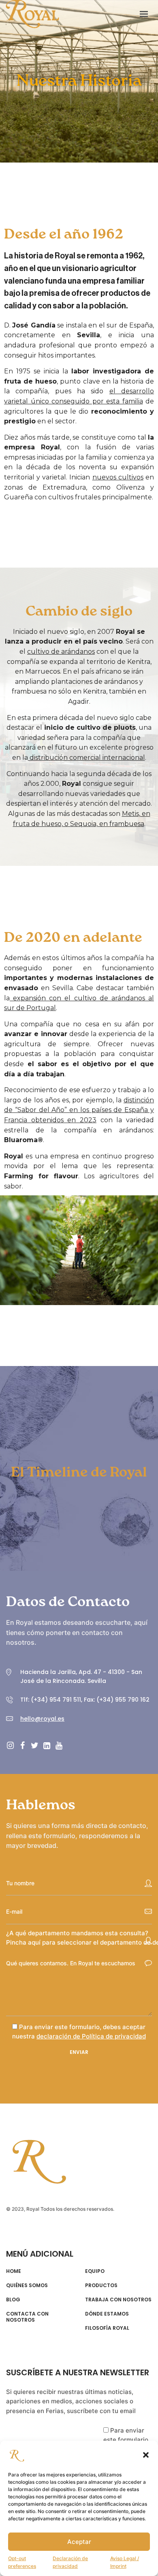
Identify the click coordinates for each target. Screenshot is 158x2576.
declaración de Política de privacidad (91, 2036)
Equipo (95, 2271)
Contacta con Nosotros (27, 2317)
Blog (13, 2300)
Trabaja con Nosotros (118, 2300)
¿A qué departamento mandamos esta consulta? (77, 1933)
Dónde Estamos (107, 2314)
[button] (146, 2455)
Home (14, 2271)
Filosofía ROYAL (107, 2328)
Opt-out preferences (22, 2562)
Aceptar (79, 2542)
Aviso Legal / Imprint (125, 2562)
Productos (101, 2285)
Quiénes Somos (27, 2285)
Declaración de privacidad (70, 2562)
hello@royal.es (42, 1719)
